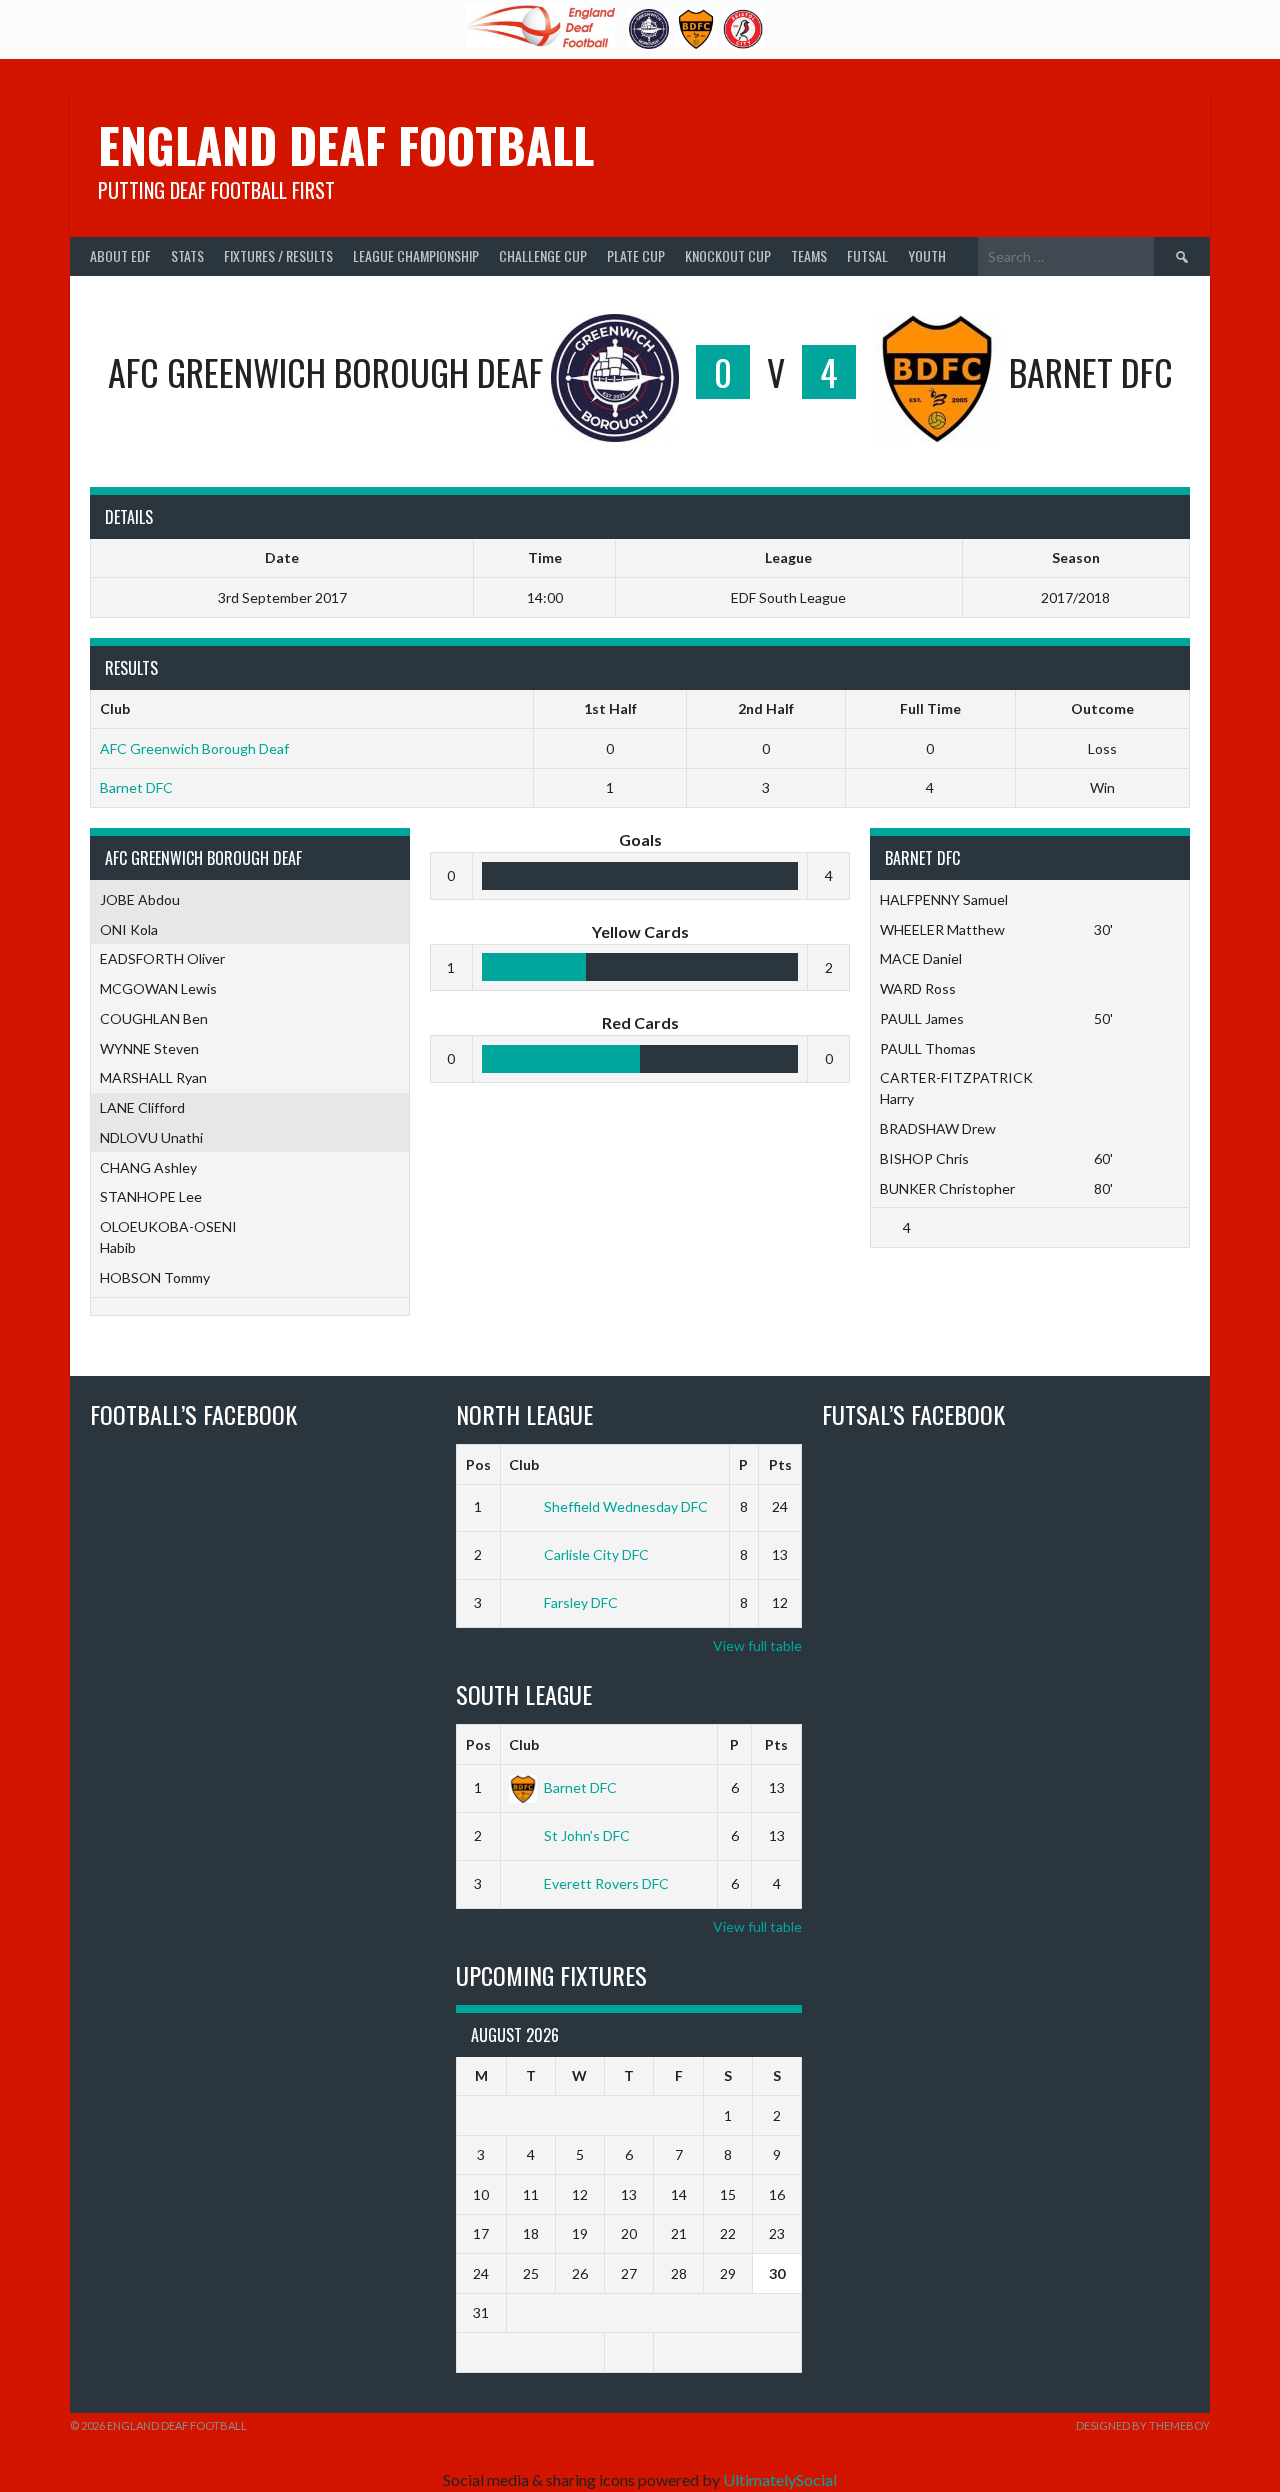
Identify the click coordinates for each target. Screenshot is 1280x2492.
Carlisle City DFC (596, 1554)
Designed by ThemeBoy (1143, 2425)
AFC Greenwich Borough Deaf (194, 748)
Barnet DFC (136, 787)
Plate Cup (636, 255)
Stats (187, 255)
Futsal (867, 255)
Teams (809, 255)
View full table (757, 1645)
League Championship (416, 255)
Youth (927, 255)
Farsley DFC (581, 1602)
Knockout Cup (728, 255)
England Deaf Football (346, 144)
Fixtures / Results (278, 255)
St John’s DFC (587, 1835)
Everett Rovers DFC (606, 1883)
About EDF (120, 255)
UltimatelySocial (780, 2479)
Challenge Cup (543, 255)
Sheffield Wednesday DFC (626, 1506)
